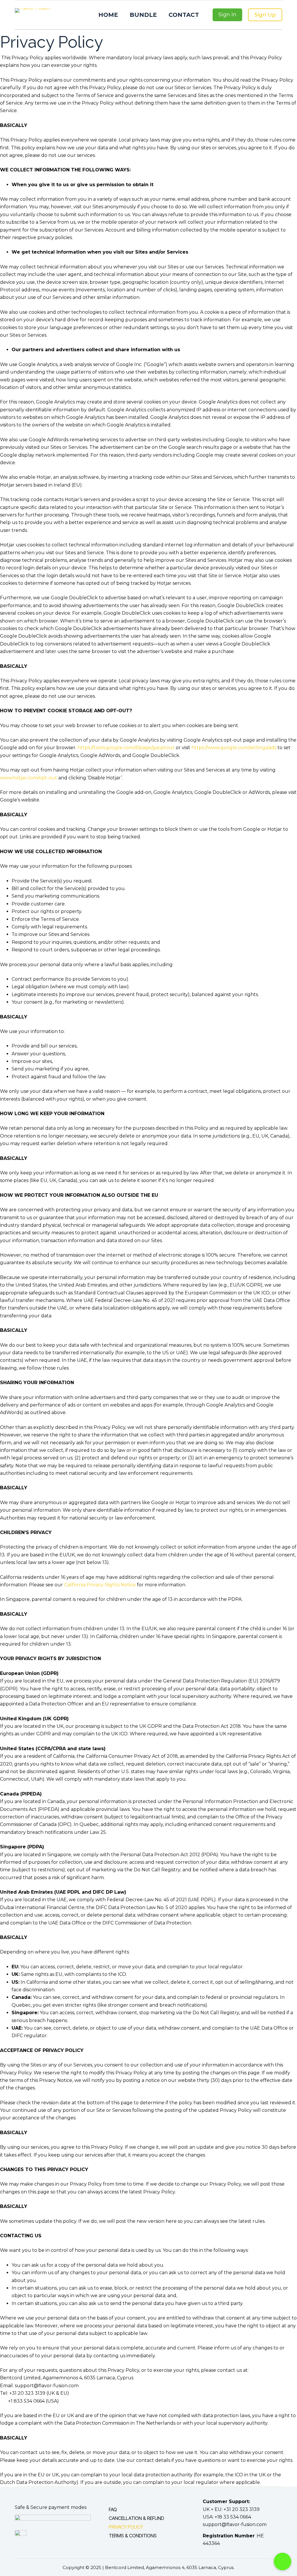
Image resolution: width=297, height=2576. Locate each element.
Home (108, 15)
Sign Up (265, 15)
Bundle (143, 15)
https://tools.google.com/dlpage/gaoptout (126, 748)
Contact (184, 15)
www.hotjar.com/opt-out (29, 778)
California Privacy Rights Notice (100, 1585)
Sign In (227, 15)
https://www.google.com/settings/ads (234, 748)
